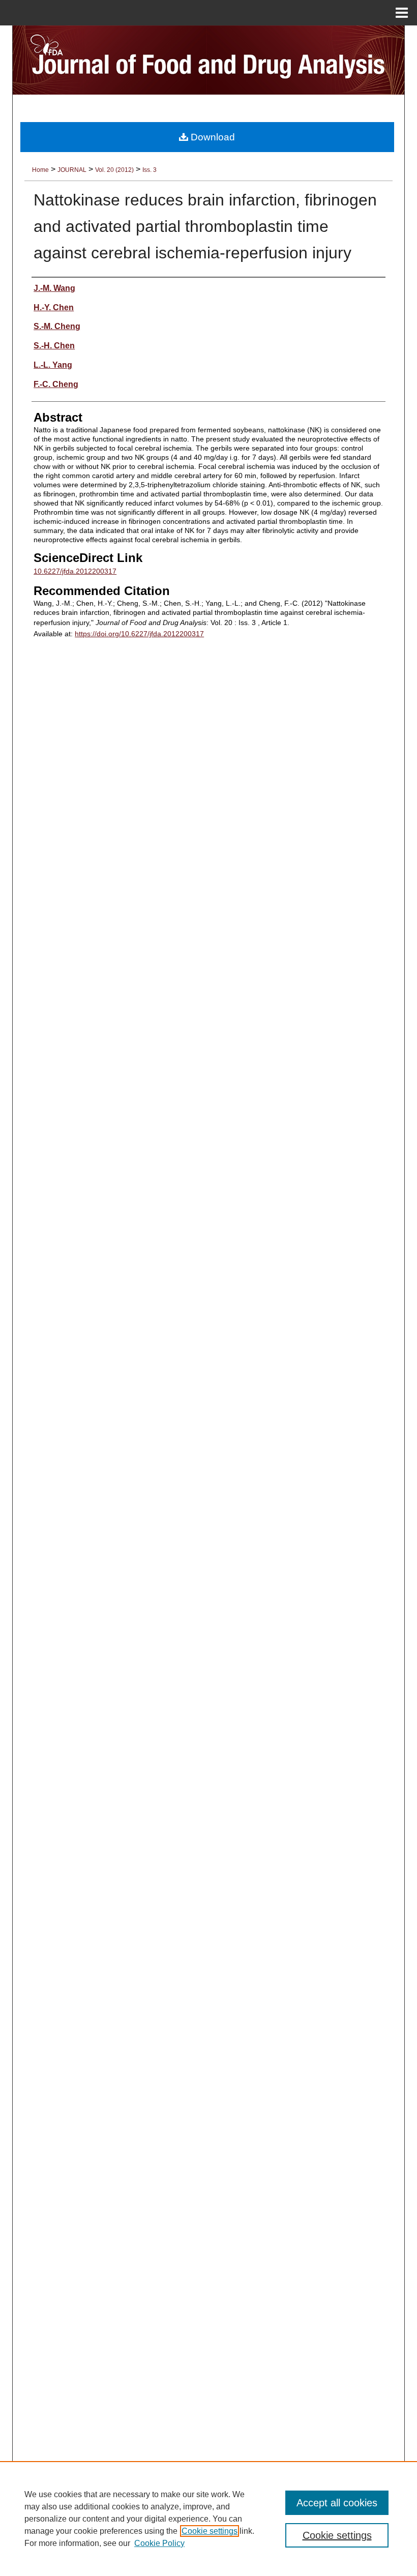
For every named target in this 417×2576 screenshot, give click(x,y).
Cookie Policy (159, 2543)
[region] (208, 2519)
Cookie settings (210, 2531)
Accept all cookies (337, 2503)
